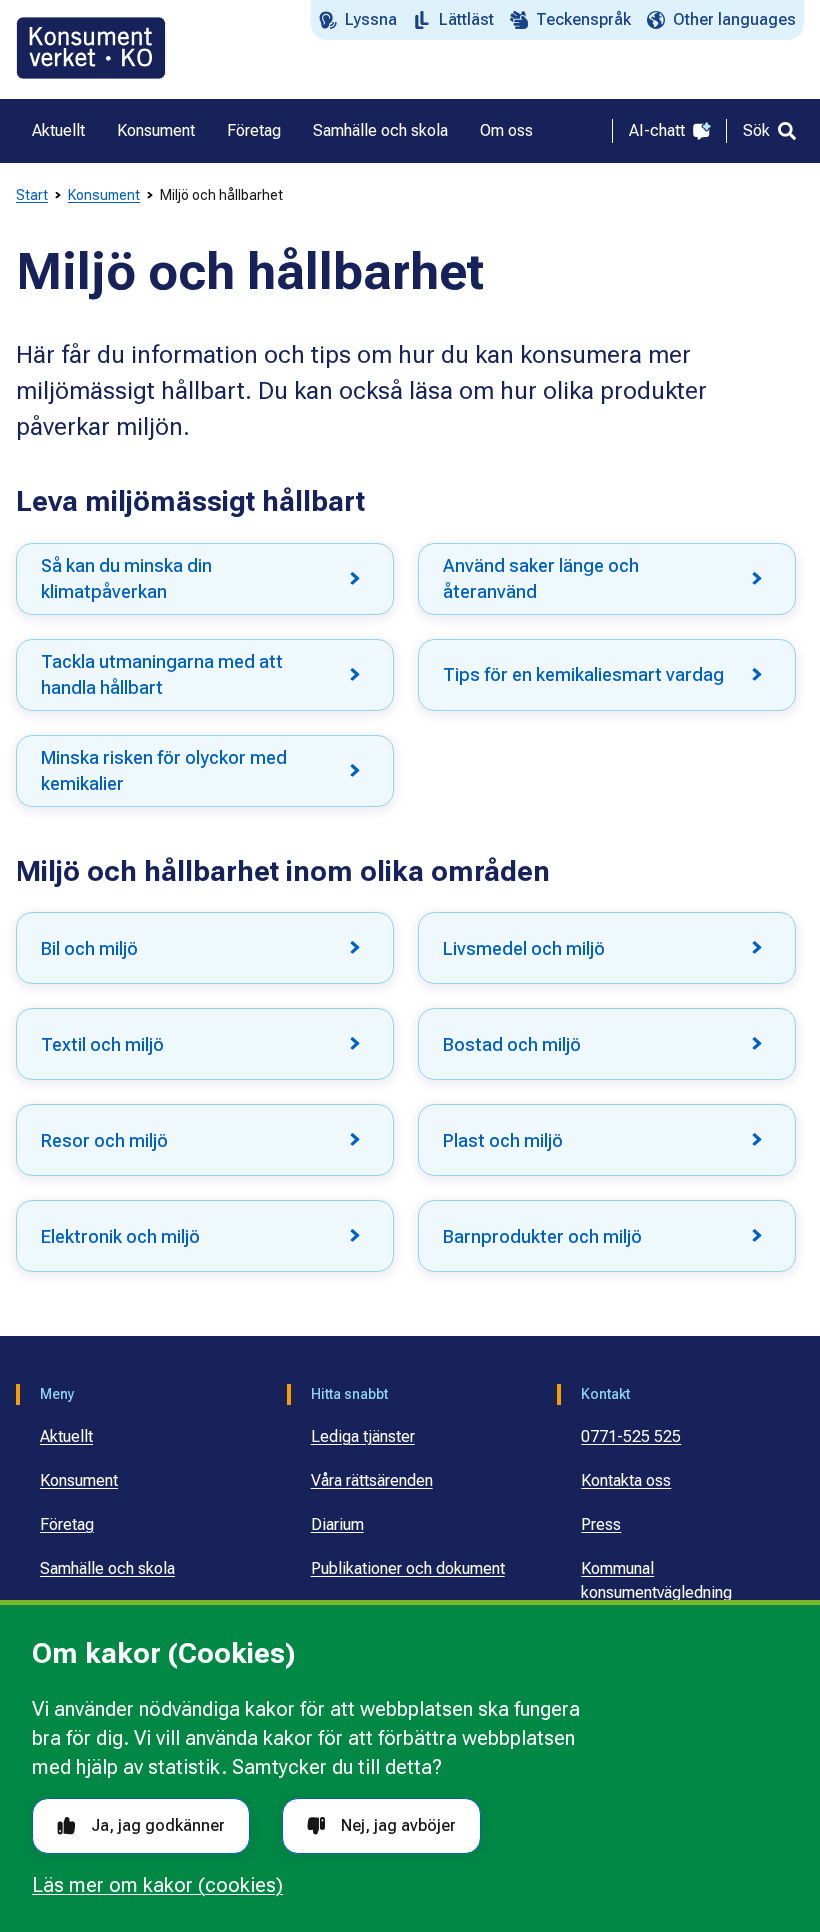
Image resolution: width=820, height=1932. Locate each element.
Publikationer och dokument (408, 1568)
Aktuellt (66, 1436)
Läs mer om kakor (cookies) (157, 1885)
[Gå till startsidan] (91, 48)
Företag (67, 1524)
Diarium (337, 1524)
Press (601, 1524)
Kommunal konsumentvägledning (656, 1580)
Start (32, 195)
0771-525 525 (631, 1436)
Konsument (104, 195)
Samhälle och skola (107, 1568)
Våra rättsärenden (372, 1480)
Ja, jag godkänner (158, 1825)
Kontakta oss (626, 1480)
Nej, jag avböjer (398, 1825)
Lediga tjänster (363, 1436)
